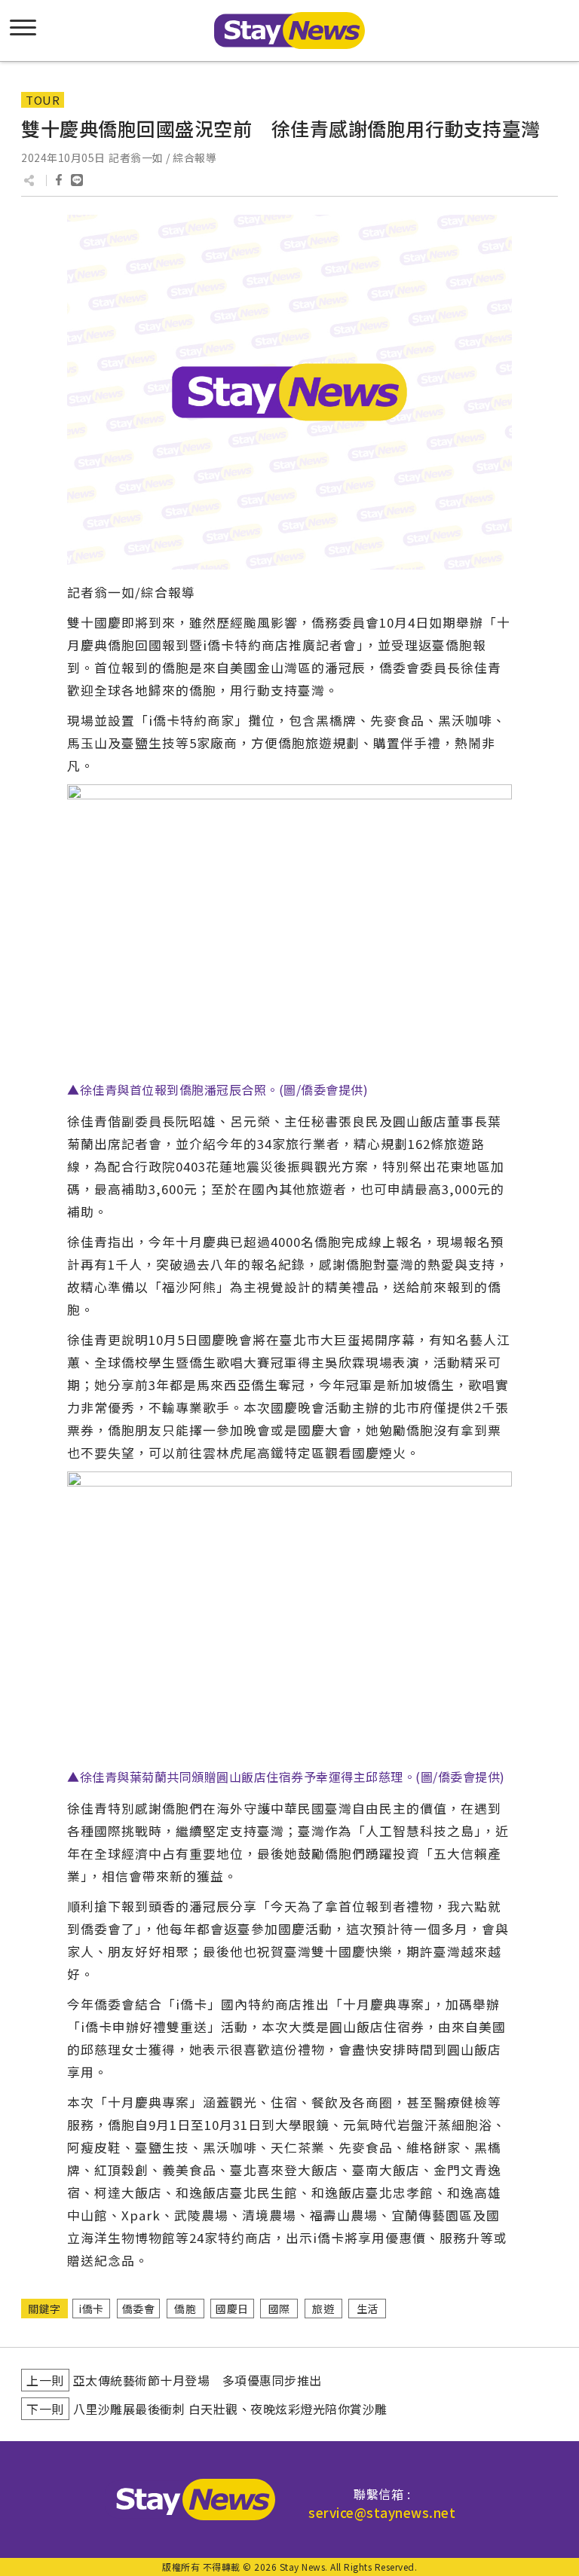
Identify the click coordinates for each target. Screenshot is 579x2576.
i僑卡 (91, 2309)
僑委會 (139, 2309)
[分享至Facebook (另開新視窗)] (59, 180)
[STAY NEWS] (289, 31)
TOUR (43, 100)
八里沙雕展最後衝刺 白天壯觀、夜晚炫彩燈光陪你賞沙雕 (230, 2409)
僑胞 (185, 2309)
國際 (279, 2309)
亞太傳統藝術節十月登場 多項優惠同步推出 (198, 2380)
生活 (368, 2309)
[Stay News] (190, 2500)
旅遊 (323, 2309)
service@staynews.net (382, 2512)
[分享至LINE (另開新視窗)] (77, 180)
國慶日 (232, 2309)
